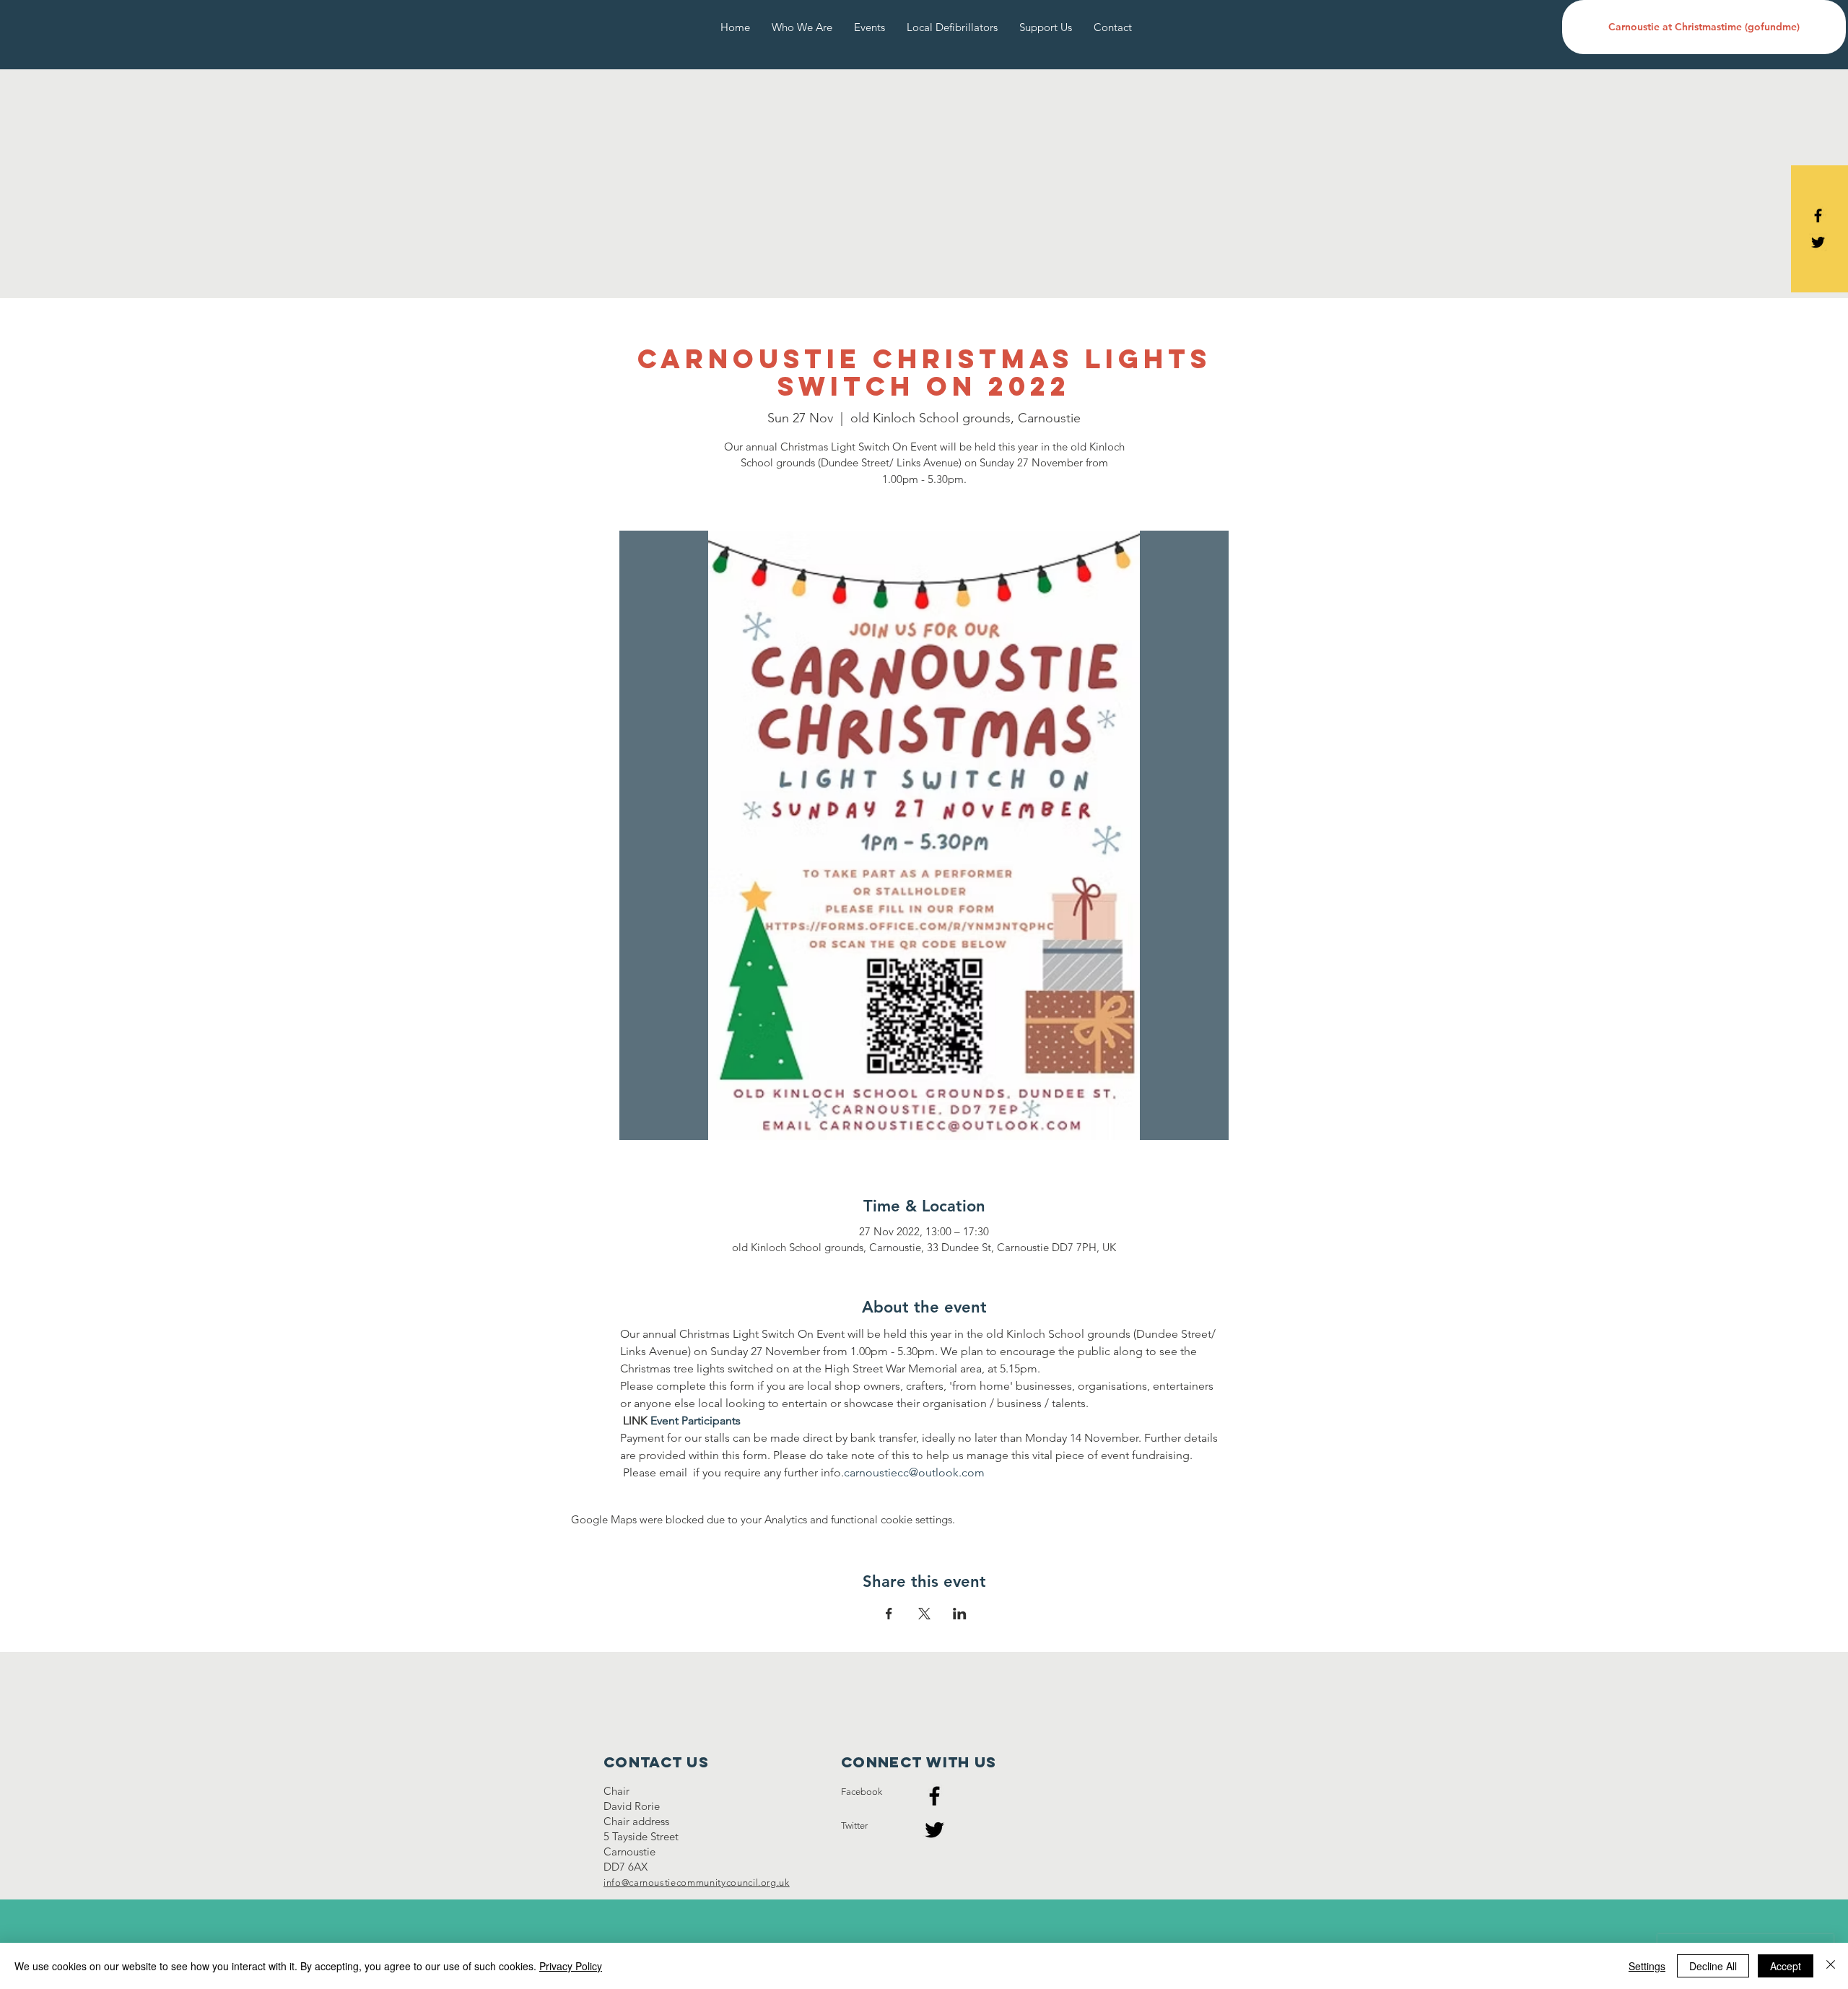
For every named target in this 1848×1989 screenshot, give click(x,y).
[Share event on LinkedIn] (960, 1614)
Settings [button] (1647, 1966)
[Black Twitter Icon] (1818, 242)
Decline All (1713, 1966)
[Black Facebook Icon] (1818, 216)
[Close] (1831, 1966)
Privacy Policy (571, 1966)
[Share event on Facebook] (889, 1614)
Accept (1786, 1966)
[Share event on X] (924, 1614)
